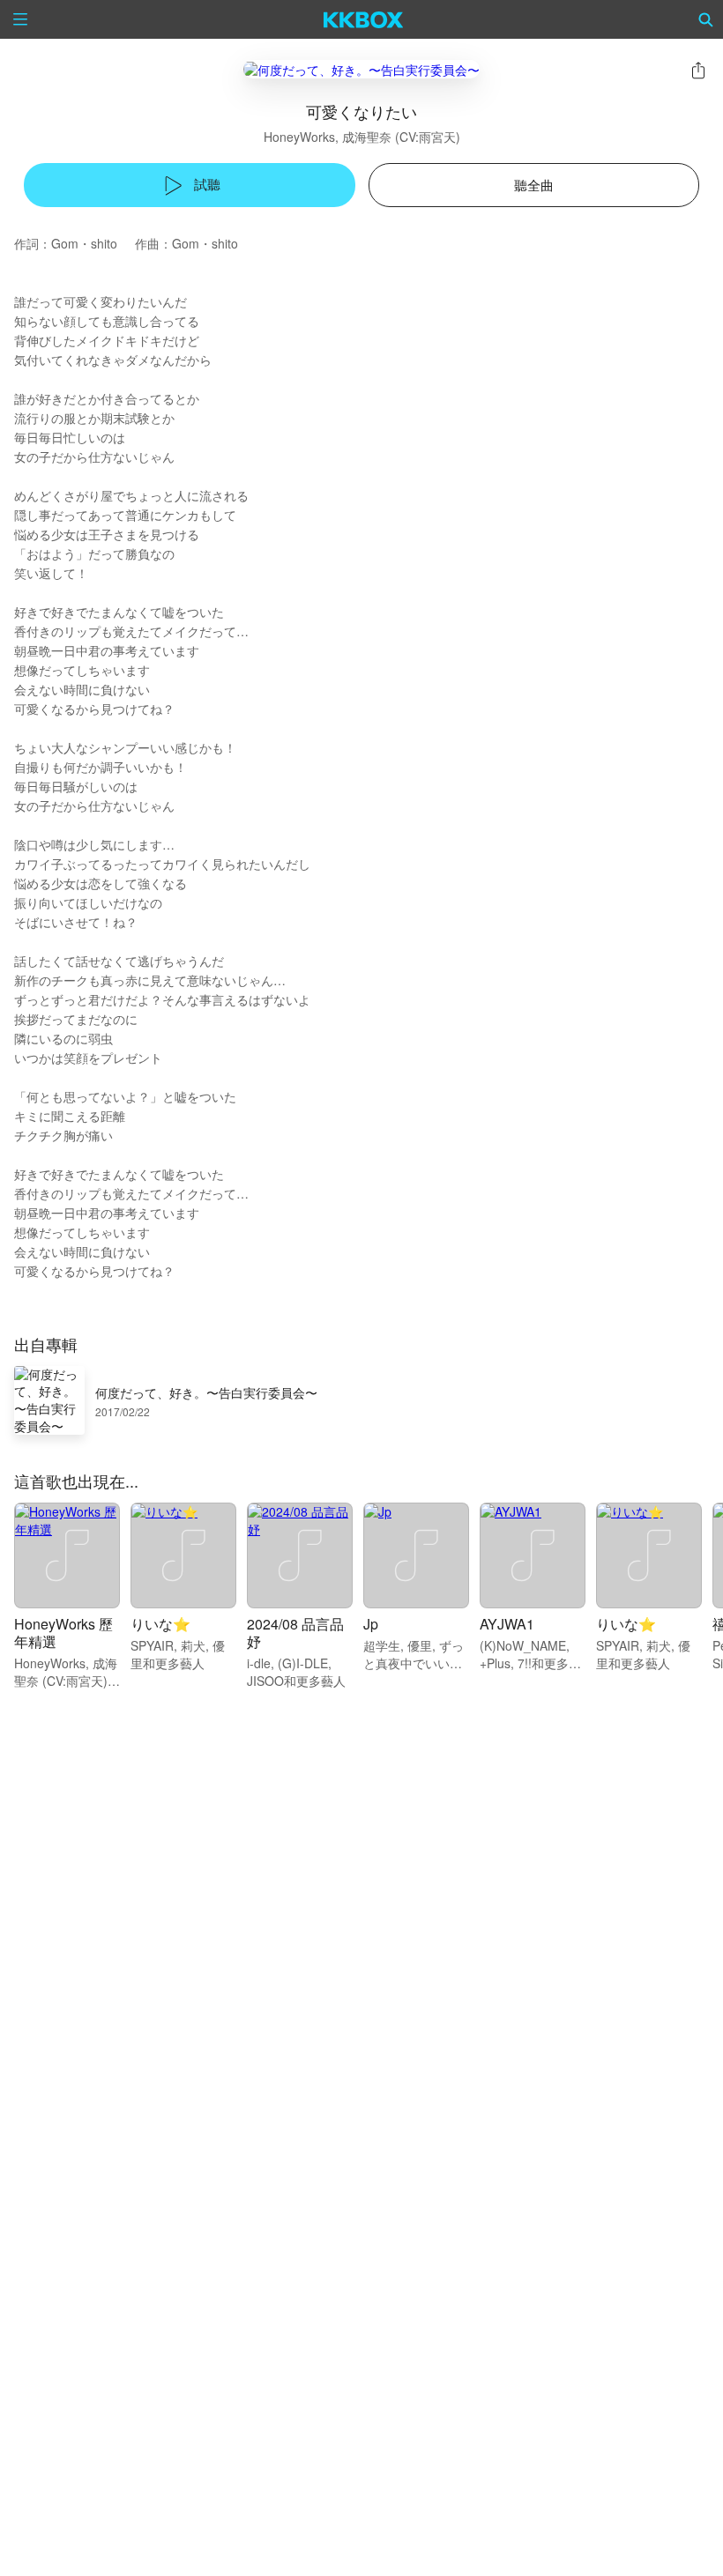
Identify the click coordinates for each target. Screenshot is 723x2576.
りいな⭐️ (160, 1624)
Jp (371, 1624)
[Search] (706, 19)
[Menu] (20, 19)
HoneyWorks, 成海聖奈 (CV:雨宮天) (362, 137)
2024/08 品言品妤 (295, 1633)
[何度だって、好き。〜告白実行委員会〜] (361, 69)
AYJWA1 (507, 1624)
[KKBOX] (364, 19)
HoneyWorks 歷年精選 (63, 1633)
